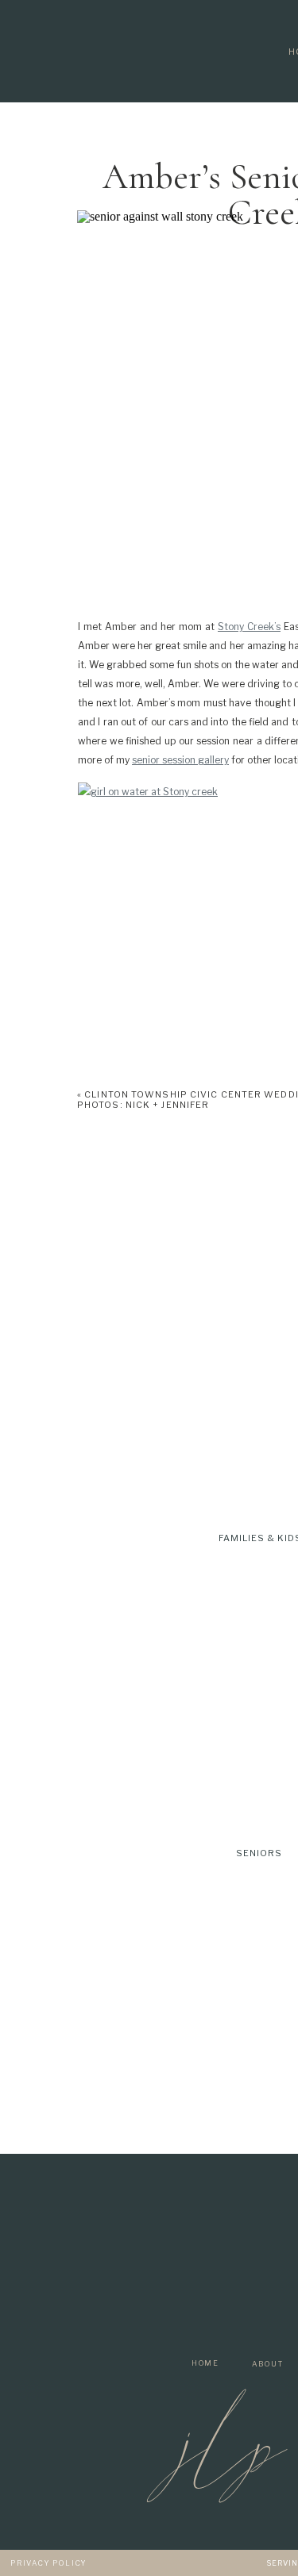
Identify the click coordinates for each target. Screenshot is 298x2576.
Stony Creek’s (249, 627)
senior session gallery (180, 760)
